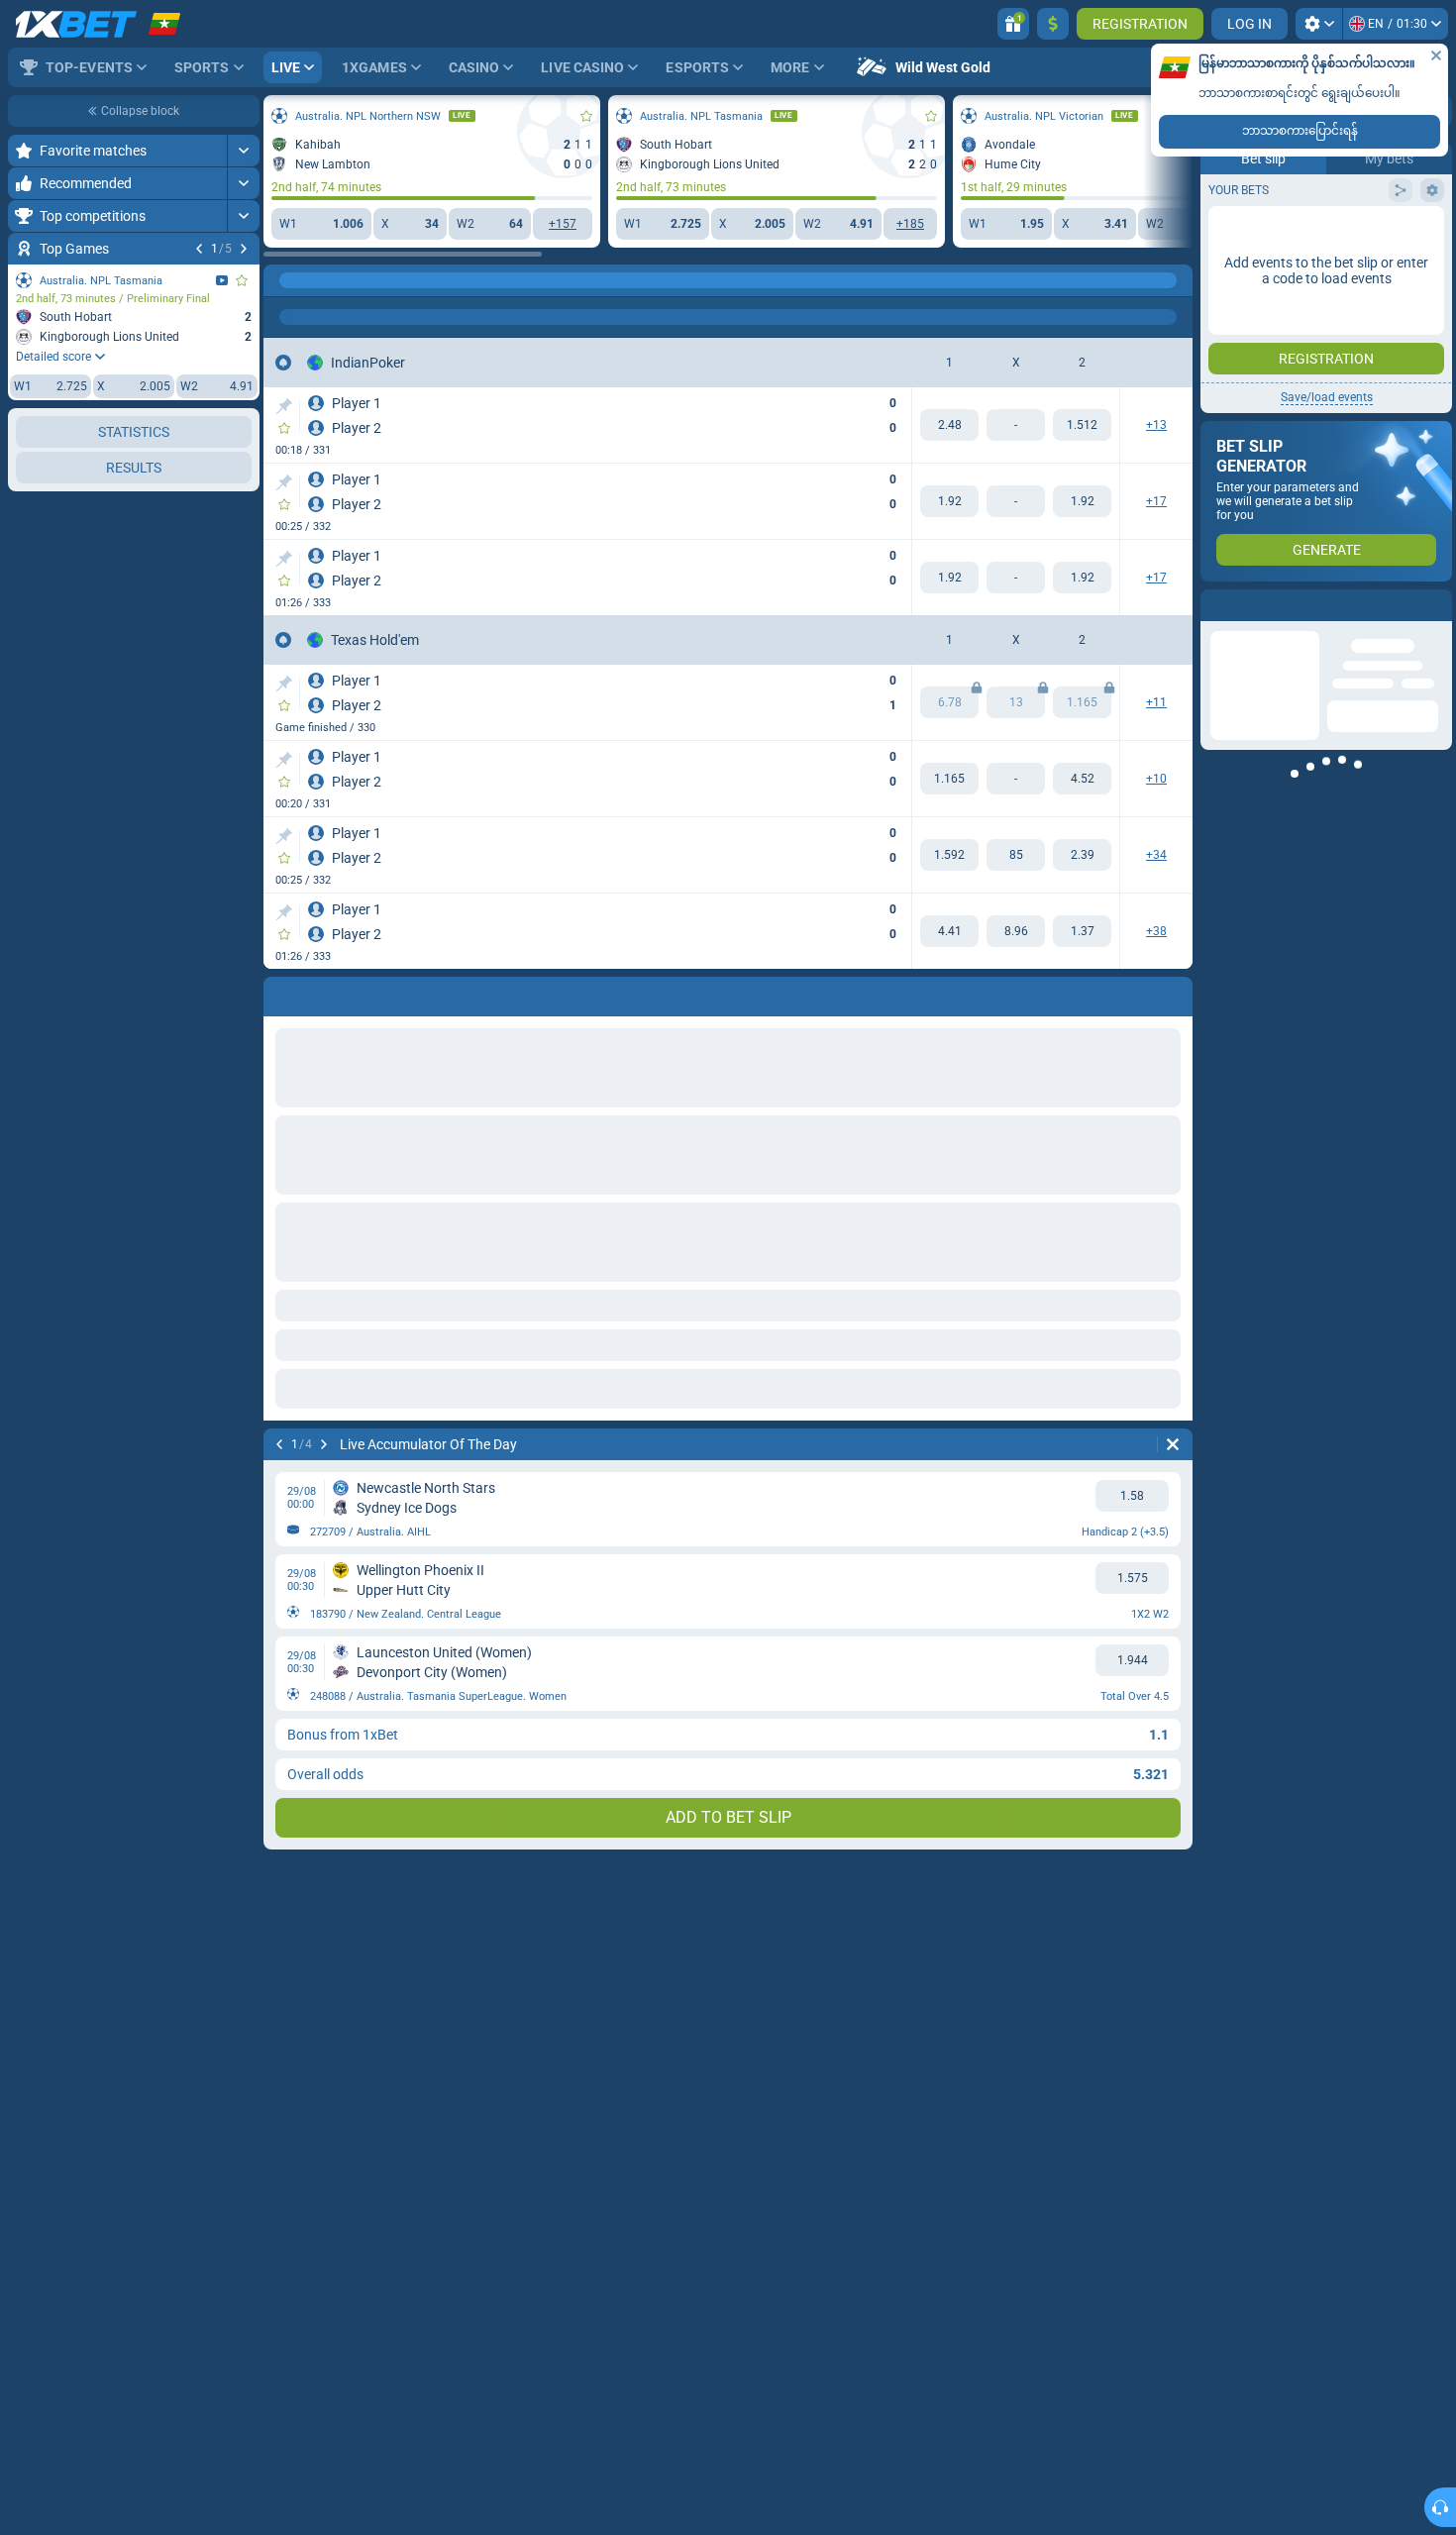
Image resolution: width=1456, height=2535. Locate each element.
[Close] (1436, 55)
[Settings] (1319, 24)
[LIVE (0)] (283, 280)
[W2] (1082, 425)
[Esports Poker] (321, 280)
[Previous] (199, 249)
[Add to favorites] (242, 280)
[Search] (1177, 280)
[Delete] (1173, 1444)
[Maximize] (243, 151)
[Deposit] (1053, 24)
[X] (1016, 855)
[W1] (949, 425)
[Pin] (284, 406)
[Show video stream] (222, 280)
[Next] (244, 249)
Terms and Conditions (1336, 353)
